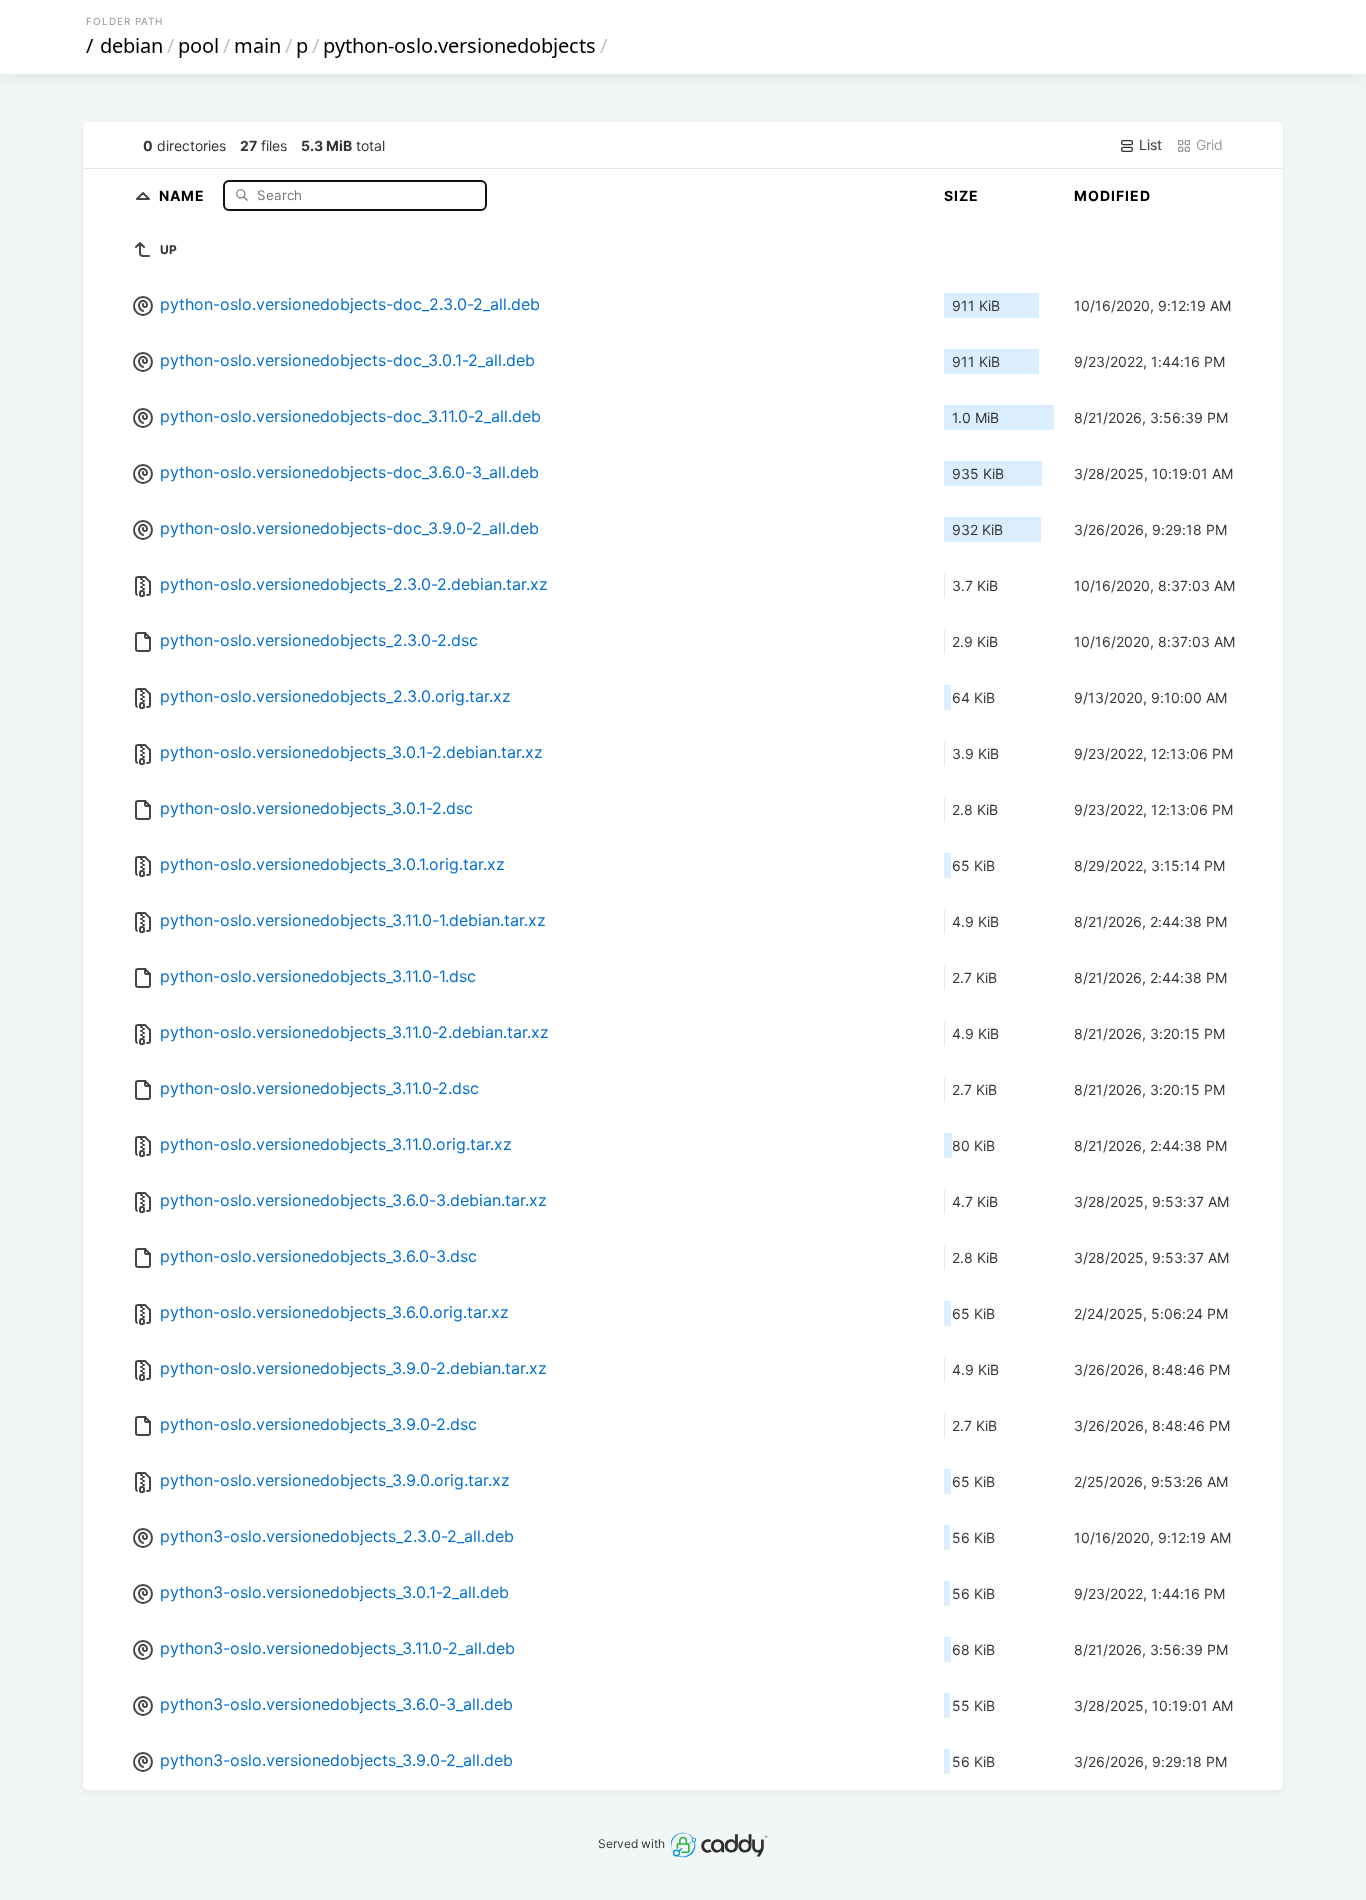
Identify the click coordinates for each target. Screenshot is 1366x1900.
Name (184, 194)
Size (961, 195)
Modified (1112, 195)
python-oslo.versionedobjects (459, 45)
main (257, 45)
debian (131, 45)
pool (198, 45)
